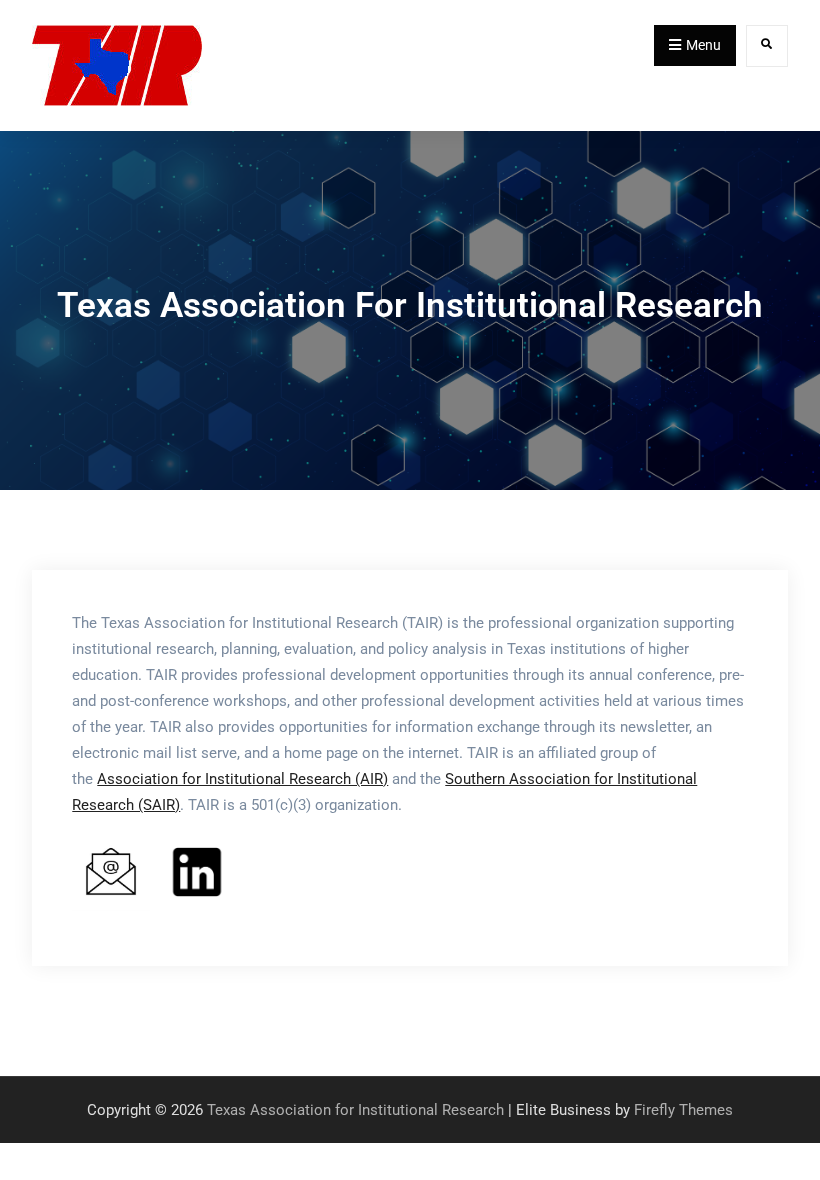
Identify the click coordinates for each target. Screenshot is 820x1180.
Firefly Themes (683, 1110)
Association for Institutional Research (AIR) (242, 779)
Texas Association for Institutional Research (355, 1110)
